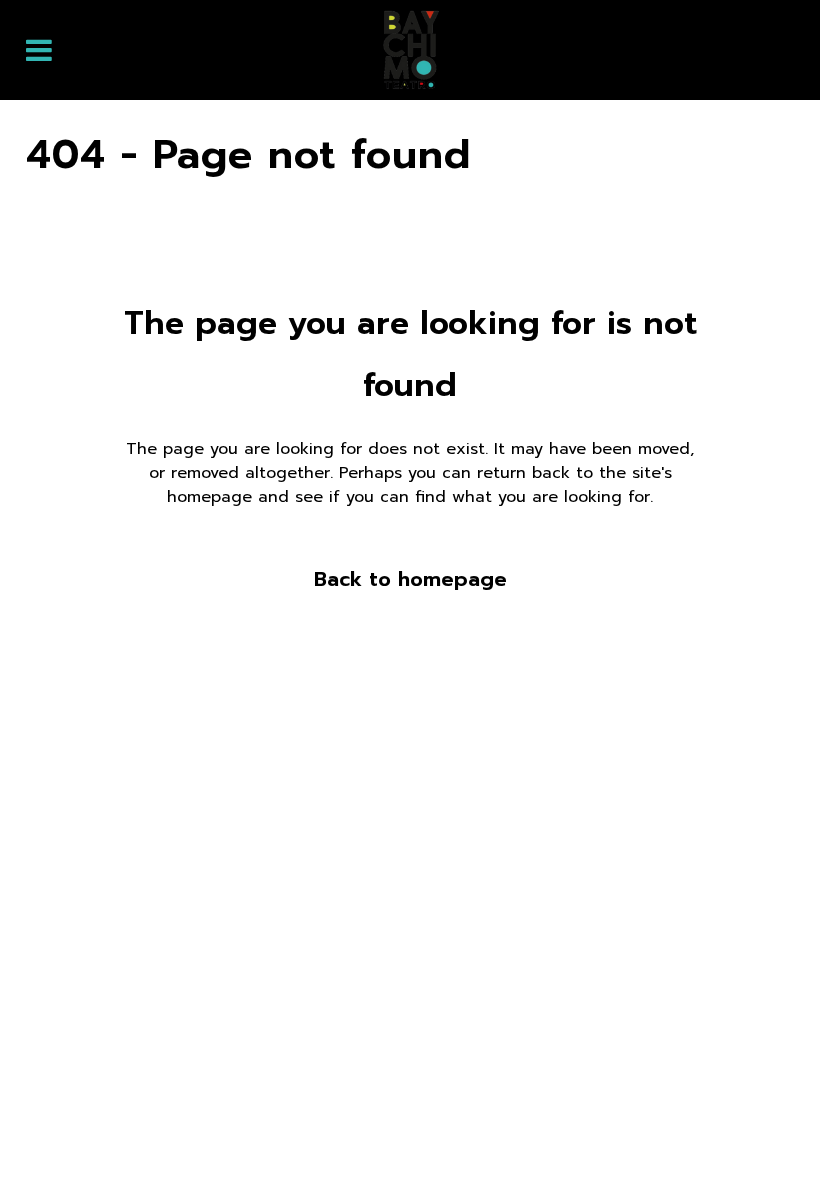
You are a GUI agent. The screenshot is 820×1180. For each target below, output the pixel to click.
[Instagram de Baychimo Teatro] (710, 1132)
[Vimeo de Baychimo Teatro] (766, 1132)
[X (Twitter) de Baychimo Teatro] (654, 1132)
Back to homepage (410, 579)
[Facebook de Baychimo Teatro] (598, 1132)
